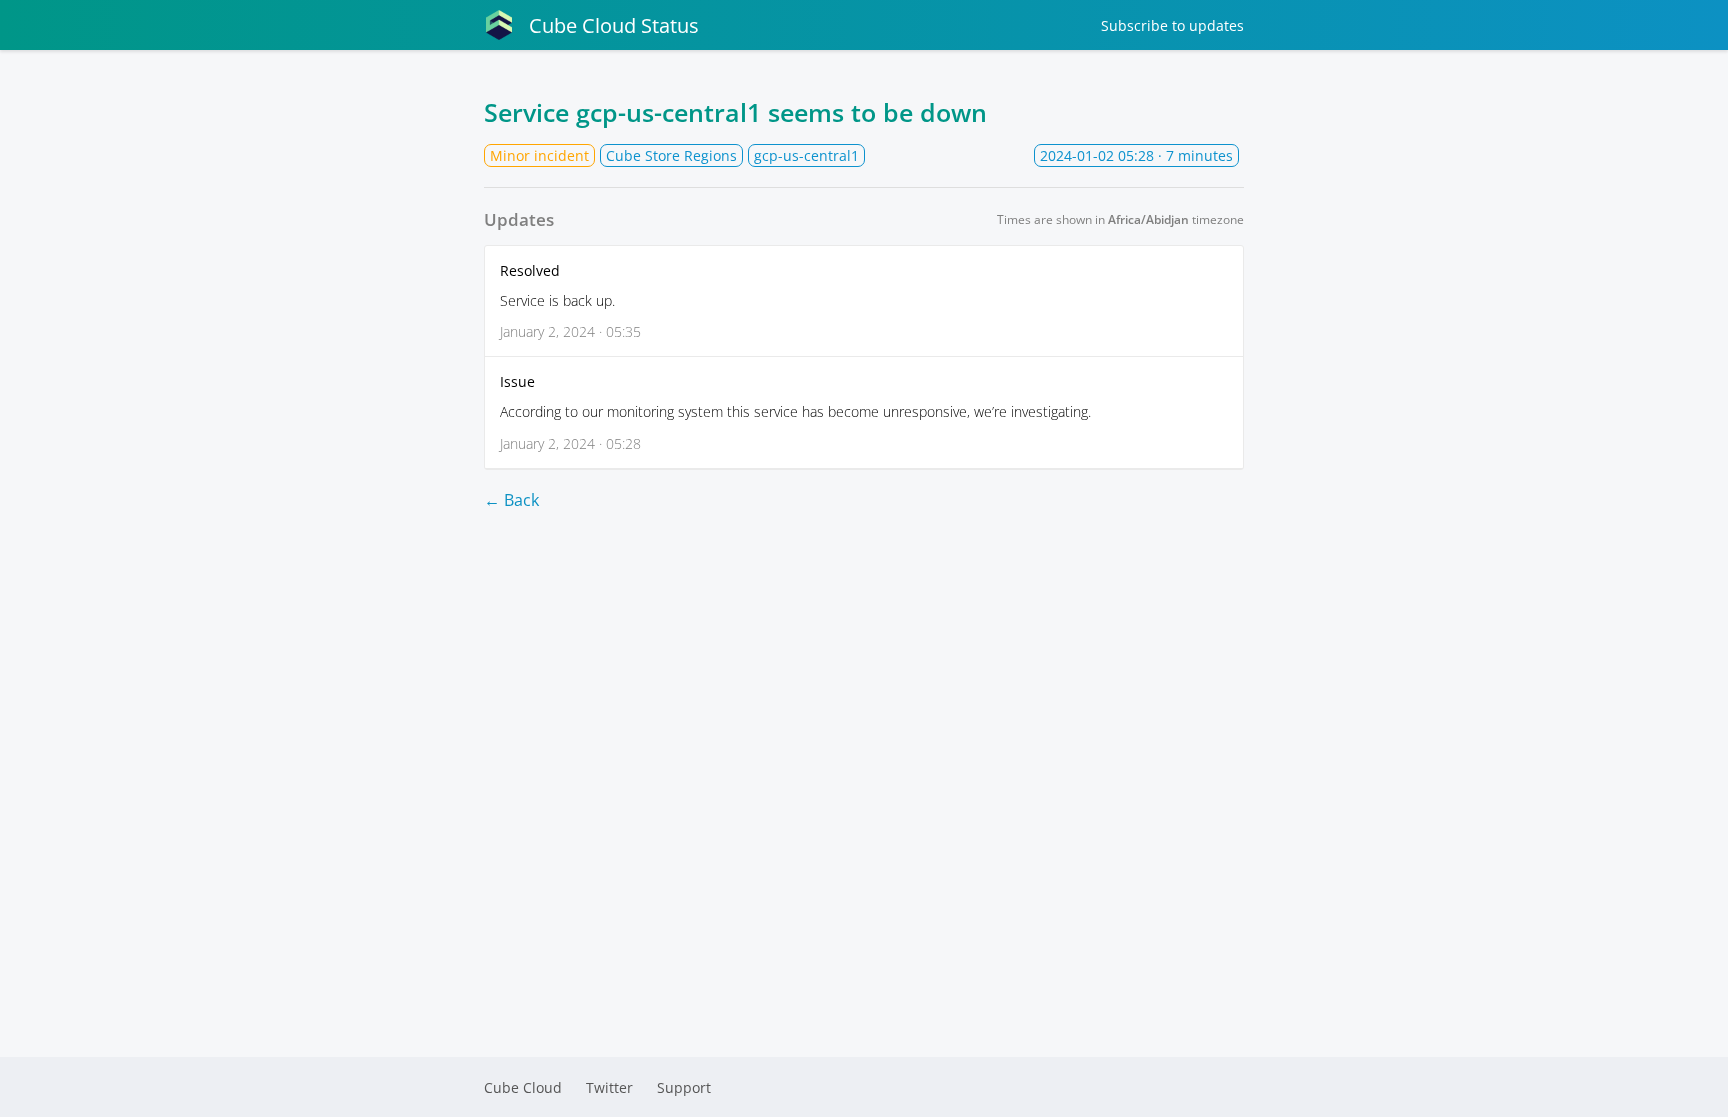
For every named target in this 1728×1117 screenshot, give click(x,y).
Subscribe (1172, 25)
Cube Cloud (523, 1087)
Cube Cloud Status (614, 25)
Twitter (609, 1087)
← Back (511, 500)
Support (684, 1087)
